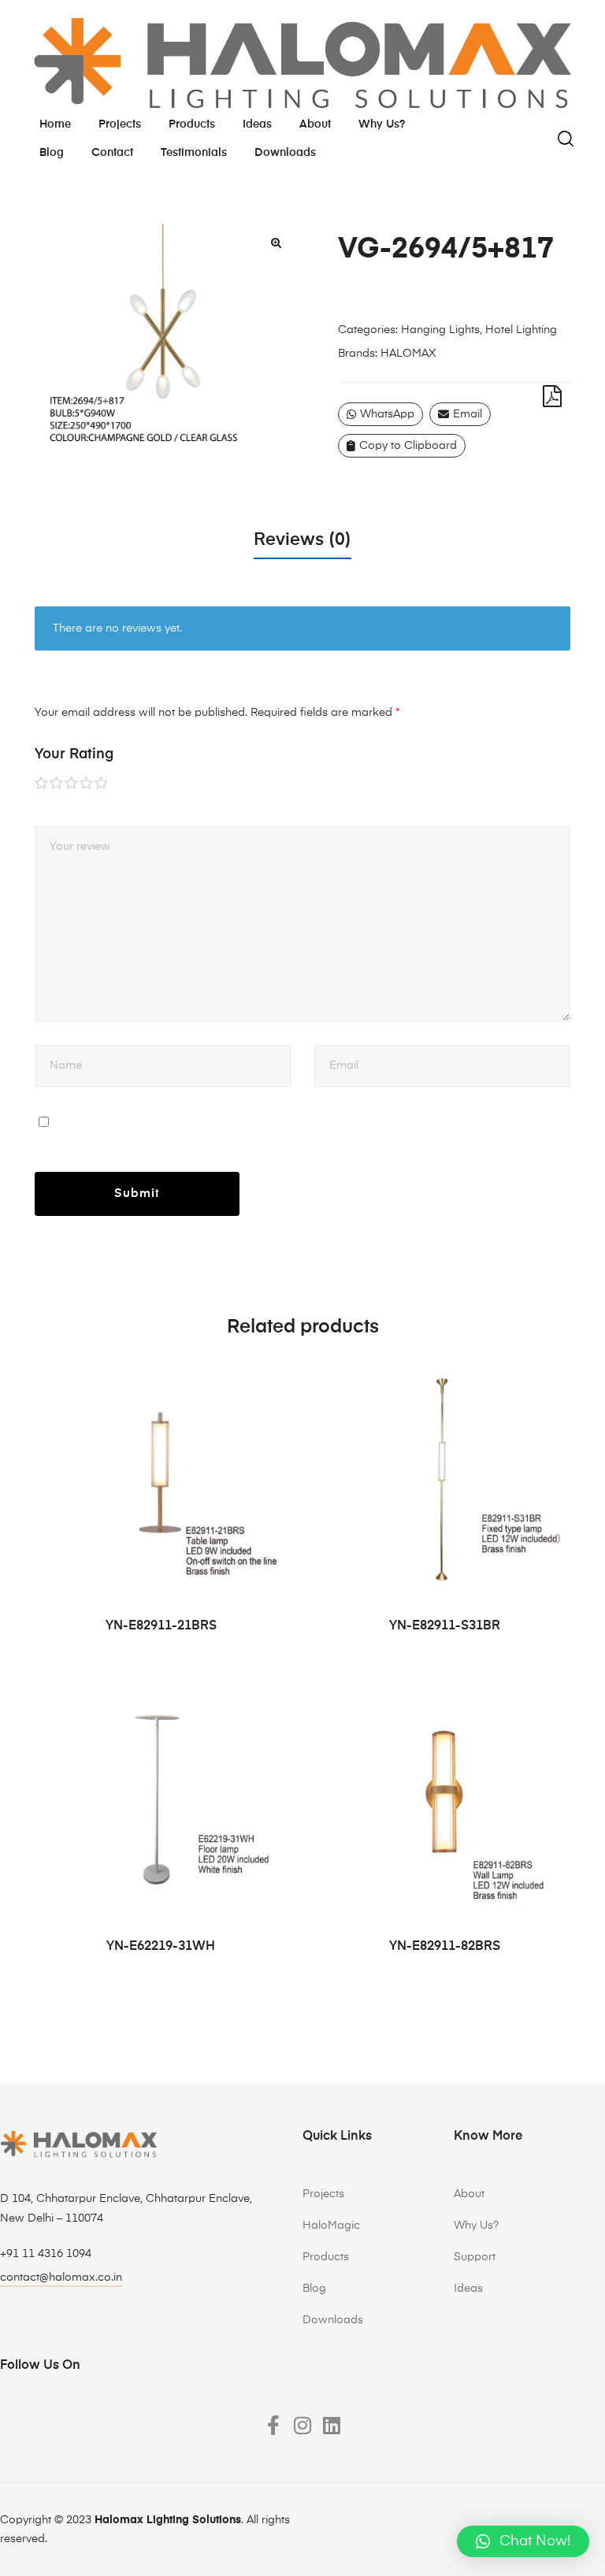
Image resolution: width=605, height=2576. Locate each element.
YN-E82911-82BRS (445, 1947)
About (315, 124)
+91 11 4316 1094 (46, 2254)
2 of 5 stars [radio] (57, 784)
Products (192, 124)
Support (475, 2257)
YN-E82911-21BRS (161, 1626)
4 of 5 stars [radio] (87, 784)
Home (55, 124)
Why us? (382, 124)
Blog (52, 153)
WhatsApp (387, 414)
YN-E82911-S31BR (445, 1626)
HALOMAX (408, 354)
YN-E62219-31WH (161, 1947)
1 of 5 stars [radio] (42, 784)
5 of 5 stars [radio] (102, 784)
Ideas (257, 124)
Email (468, 414)
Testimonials (194, 153)
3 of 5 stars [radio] (72, 784)
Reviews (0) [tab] (302, 540)
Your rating (74, 754)
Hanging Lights (440, 330)
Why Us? (476, 2226)
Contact (112, 153)
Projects (120, 124)
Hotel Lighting (521, 330)
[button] (276, 243)
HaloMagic (331, 2226)
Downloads (285, 153)
